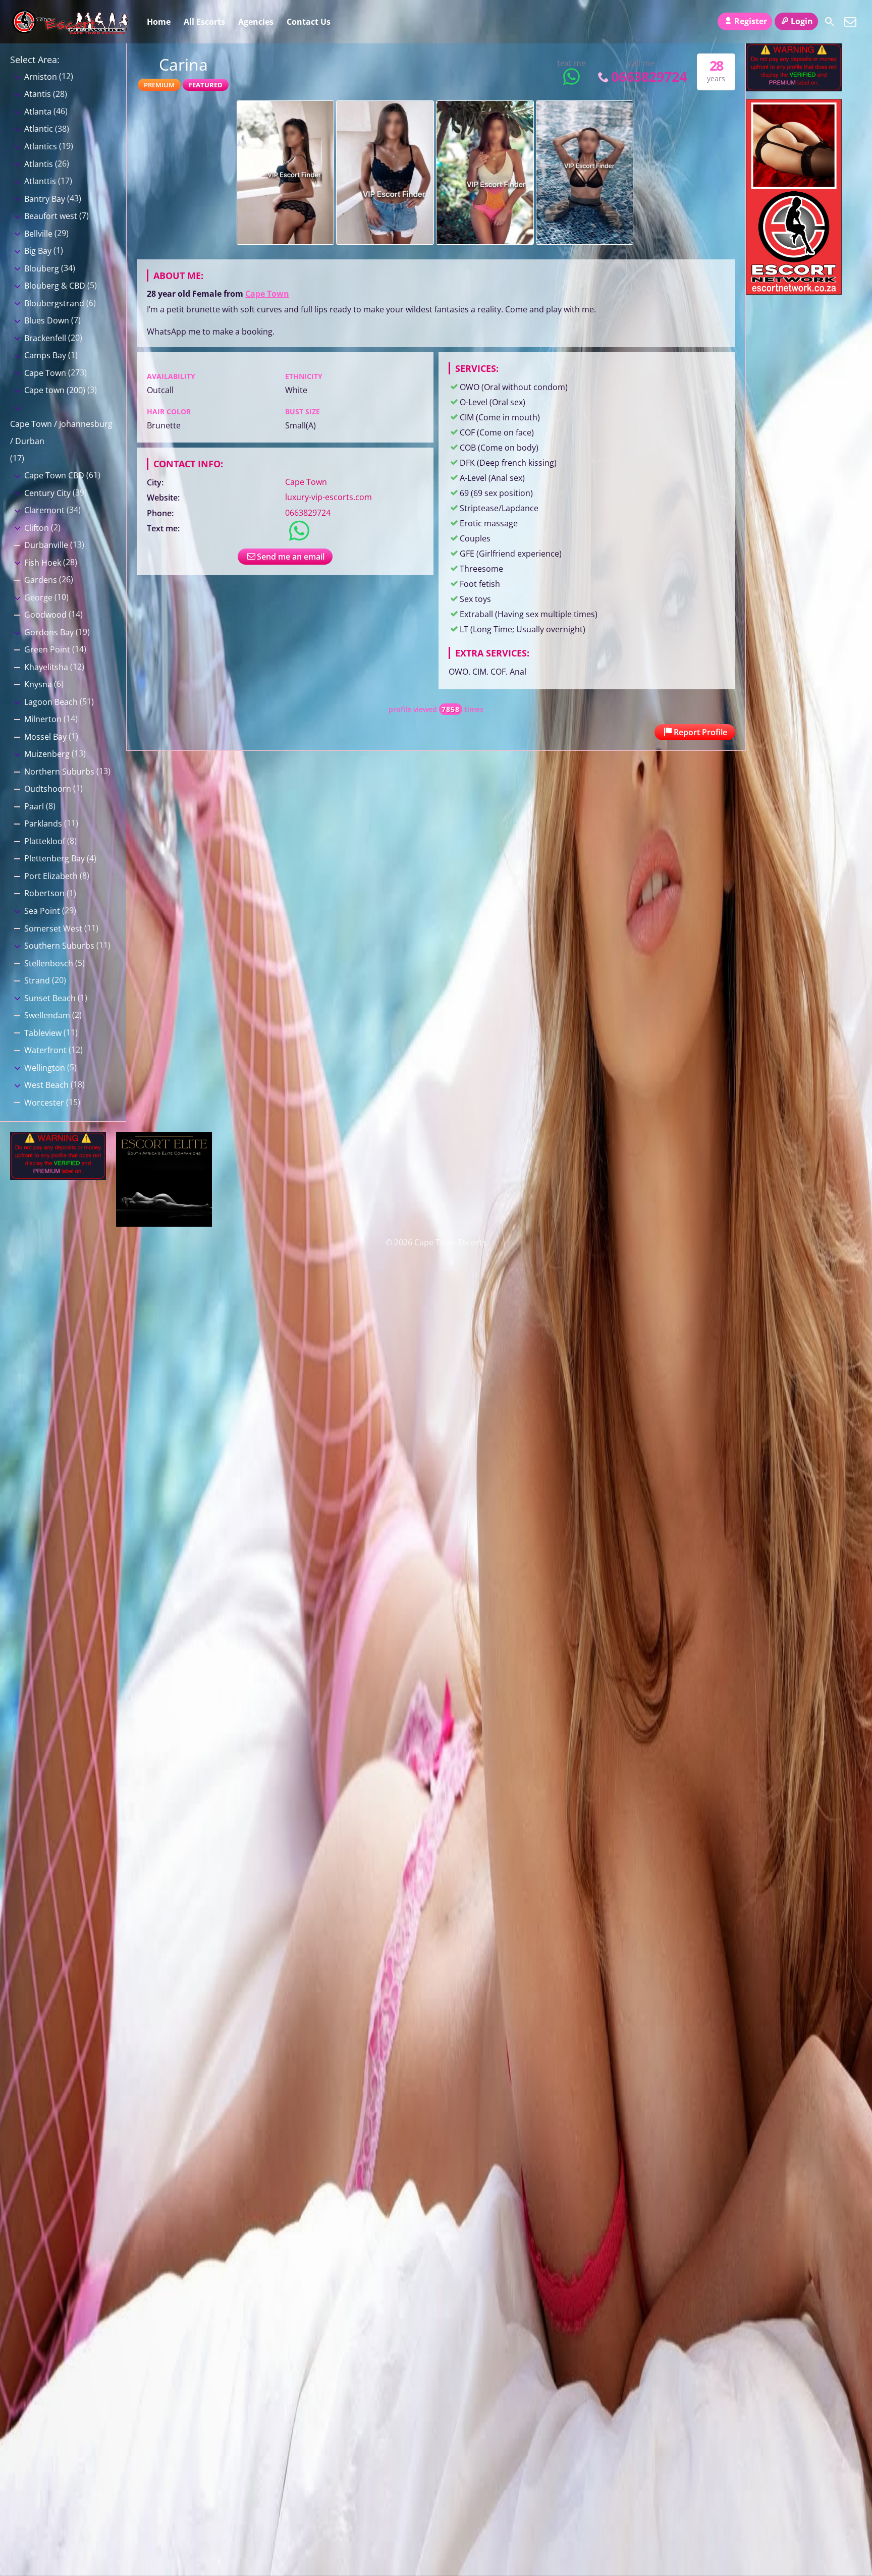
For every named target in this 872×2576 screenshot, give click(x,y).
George (38, 597)
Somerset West (53, 928)
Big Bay (38, 251)
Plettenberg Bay (54, 858)
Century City (47, 493)
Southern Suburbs (59, 946)
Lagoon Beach (51, 702)
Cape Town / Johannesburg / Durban (61, 432)
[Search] (830, 22)
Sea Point (42, 911)
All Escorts (204, 22)
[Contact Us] (850, 22)
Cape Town (267, 294)
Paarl (34, 806)
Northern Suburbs (59, 772)
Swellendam (47, 1015)
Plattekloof (45, 841)
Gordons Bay (49, 632)
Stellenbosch (49, 963)
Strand (37, 980)
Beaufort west (51, 216)
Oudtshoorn (48, 789)
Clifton (37, 528)
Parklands (43, 824)
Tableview (43, 1033)
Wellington (45, 1068)
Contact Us (309, 22)
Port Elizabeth (51, 876)
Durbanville (46, 545)
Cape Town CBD (54, 475)
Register (751, 21)
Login (802, 21)
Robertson (44, 893)
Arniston (41, 77)
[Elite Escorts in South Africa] (164, 1224)
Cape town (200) (55, 390)
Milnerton (43, 719)
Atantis (38, 94)
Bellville (38, 234)
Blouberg (42, 268)
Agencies (256, 22)
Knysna (38, 684)
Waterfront (45, 1050)
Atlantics (41, 146)
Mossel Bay (45, 737)
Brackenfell (45, 338)
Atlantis (39, 164)
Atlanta (38, 112)
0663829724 (649, 76)
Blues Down (47, 320)
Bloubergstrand (54, 303)
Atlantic (39, 129)
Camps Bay (45, 355)
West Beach (46, 1085)
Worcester (44, 1103)
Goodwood (45, 615)
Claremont (44, 510)
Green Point (47, 649)
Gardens (41, 580)
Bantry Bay (45, 199)
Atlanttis (40, 181)
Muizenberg (47, 754)
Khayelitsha (46, 667)
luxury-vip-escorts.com (329, 497)
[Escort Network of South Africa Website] (794, 292)
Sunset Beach (50, 998)
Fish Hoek (43, 563)
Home (159, 22)
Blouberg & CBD (55, 286)
